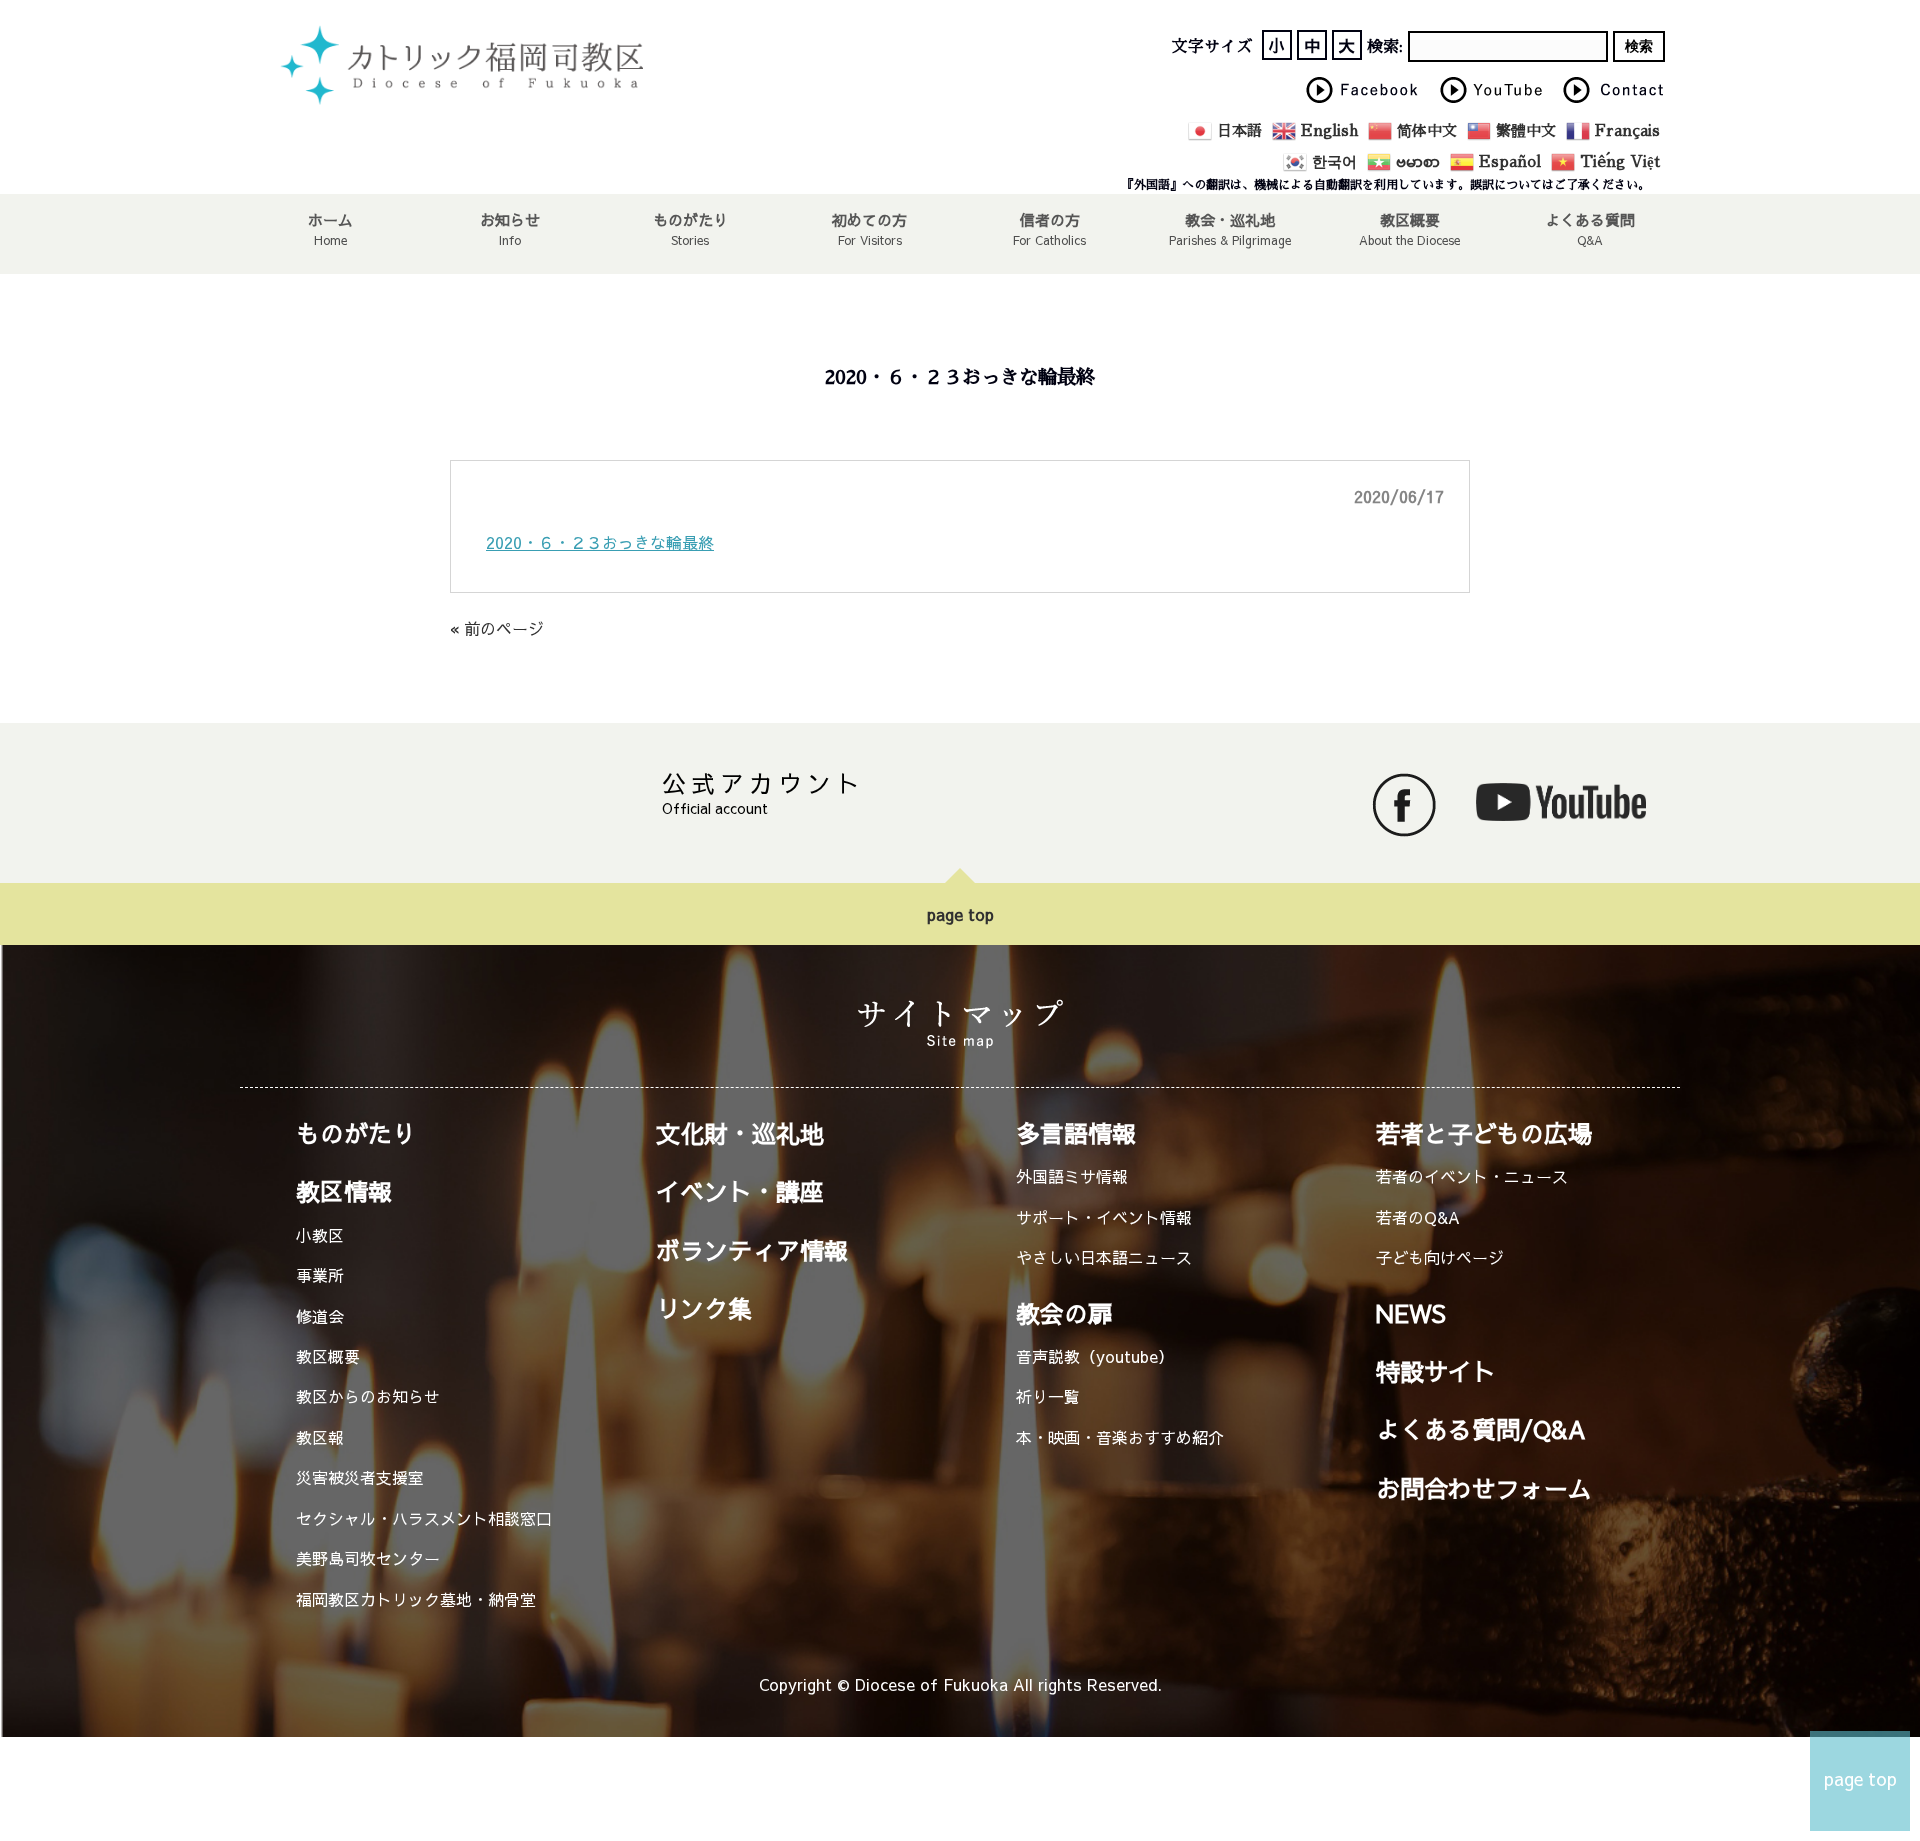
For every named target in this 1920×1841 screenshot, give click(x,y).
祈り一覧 (1048, 1396)
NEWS (1411, 1313)
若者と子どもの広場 (1484, 1133)
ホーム (330, 219)
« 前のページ (497, 628)
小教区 (320, 1235)
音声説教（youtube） (1095, 1356)
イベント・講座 (740, 1191)
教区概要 (328, 1356)
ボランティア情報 (752, 1250)
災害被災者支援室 (360, 1477)
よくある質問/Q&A (1481, 1429)
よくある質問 (1590, 219)
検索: (1385, 47)
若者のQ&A (1418, 1217)
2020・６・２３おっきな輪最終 (600, 542)
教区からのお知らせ (368, 1396)
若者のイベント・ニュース (1472, 1176)
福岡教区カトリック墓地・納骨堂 (416, 1599)
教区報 (320, 1437)
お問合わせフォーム (1484, 1488)
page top (960, 914)
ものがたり (690, 219)
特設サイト (1436, 1371)
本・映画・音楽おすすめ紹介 (1120, 1437)
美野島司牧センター (368, 1558)
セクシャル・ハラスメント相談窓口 (424, 1518)
